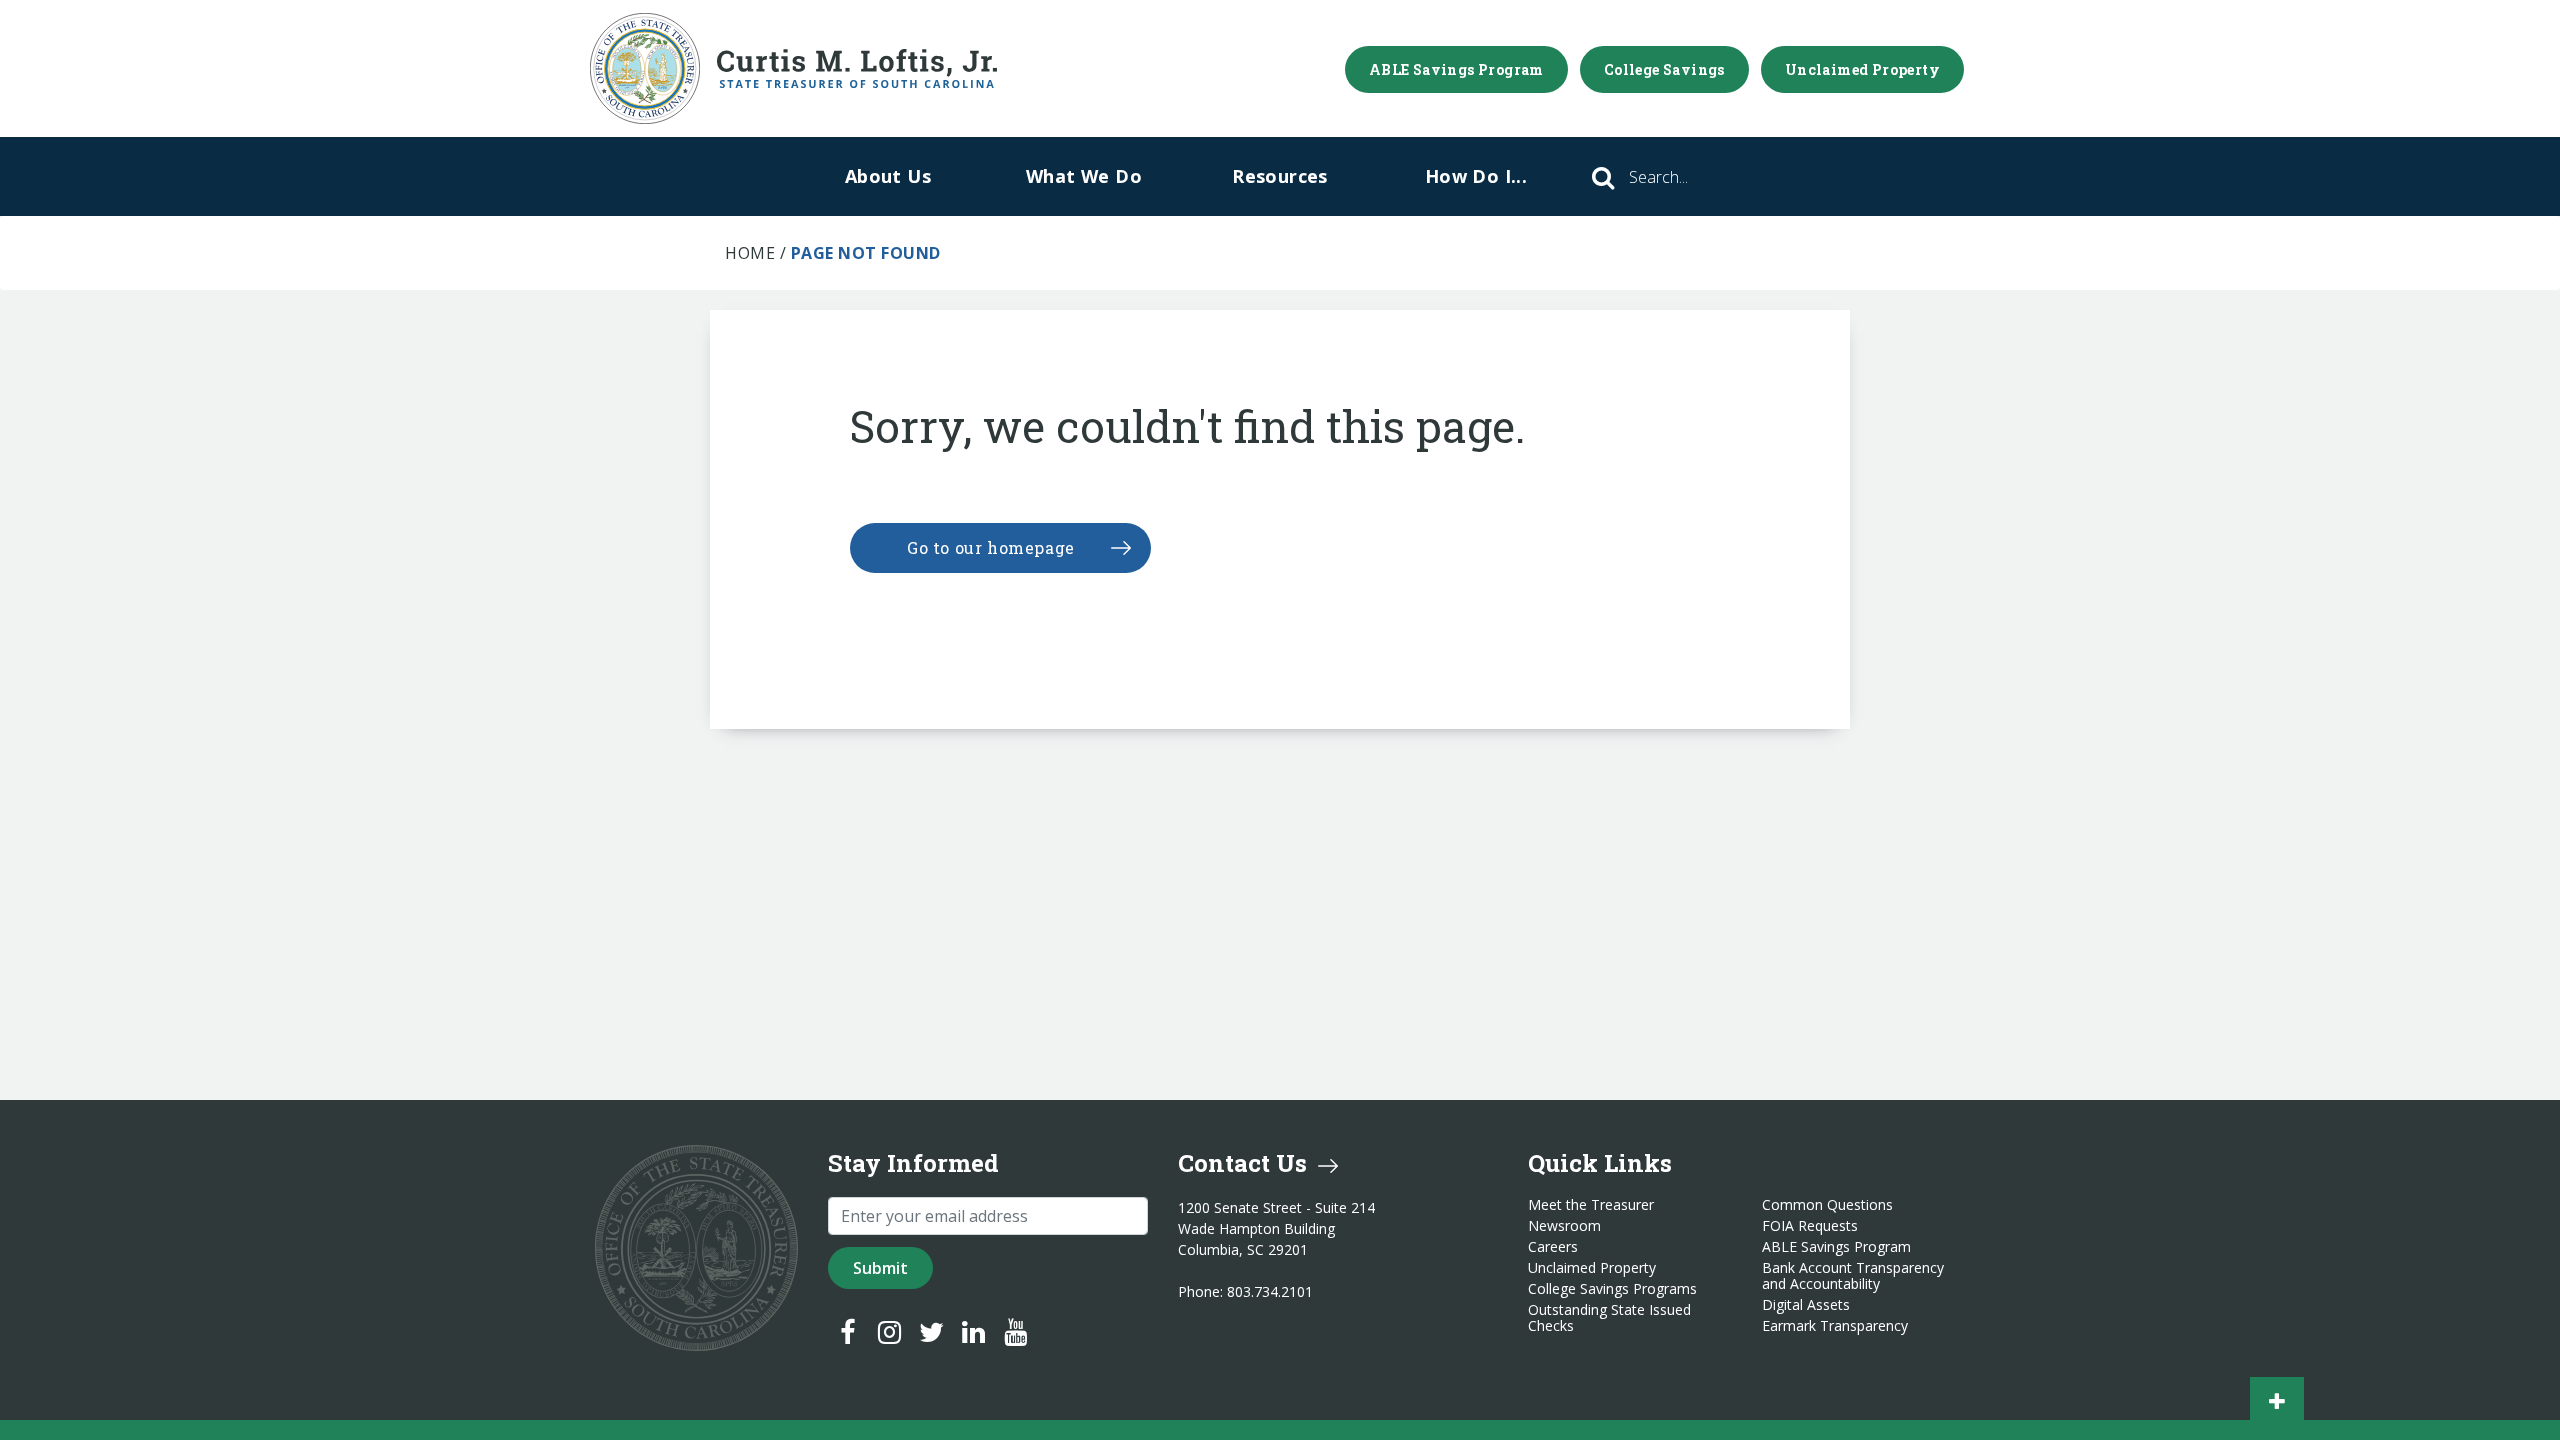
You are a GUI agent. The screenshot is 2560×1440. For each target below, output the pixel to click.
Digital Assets (1806, 1305)
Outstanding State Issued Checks (1609, 1318)
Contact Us (1245, 1163)
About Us (888, 176)
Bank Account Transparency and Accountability (1853, 1276)
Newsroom (1564, 1226)
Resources (1280, 176)
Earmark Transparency (1835, 1326)
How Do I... (1476, 176)
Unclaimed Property (1862, 69)
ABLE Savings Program (1456, 69)
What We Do (1084, 176)
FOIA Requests (1810, 1226)
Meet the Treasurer (1591, 1205)
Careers (1553, 1247)
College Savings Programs (1612, 1289)
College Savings (1664, 69)
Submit (880, 1268)
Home (750, 253)
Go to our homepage (991, 547)
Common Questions (1827, 1205)
